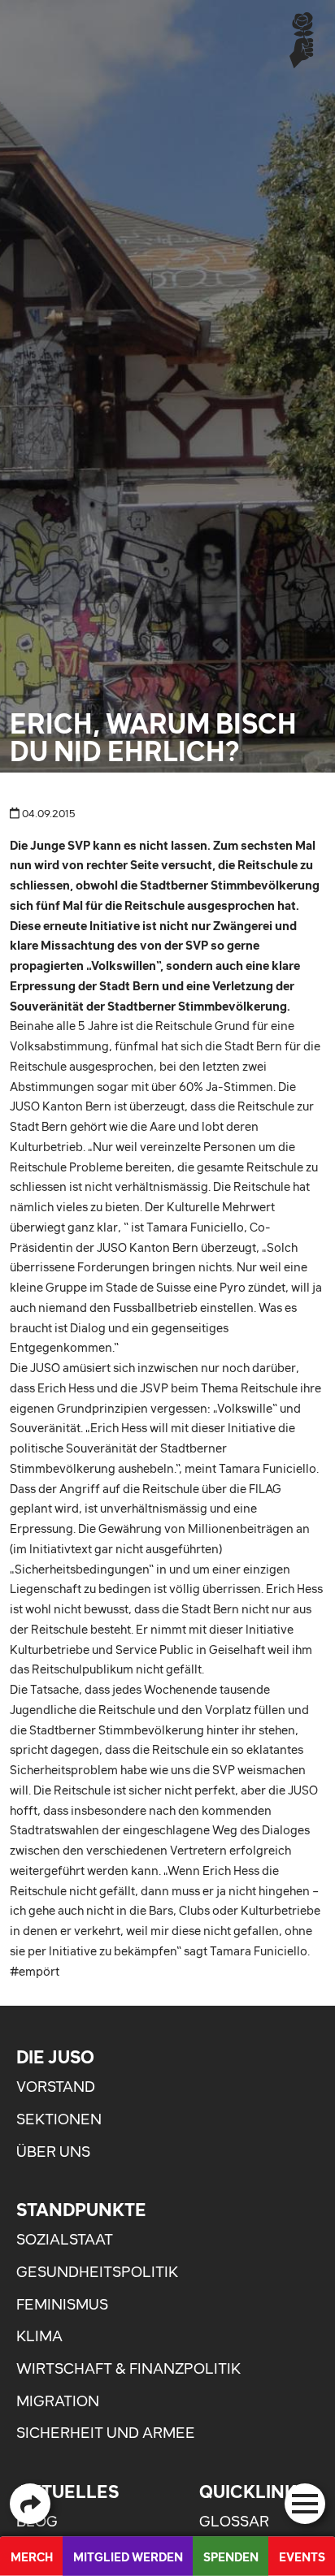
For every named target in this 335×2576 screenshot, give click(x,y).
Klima (39, 2336)
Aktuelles (67, 2492)
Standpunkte (81, 2210)
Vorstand (56, 2087)
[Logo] (302, 39)
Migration (58, 2401)
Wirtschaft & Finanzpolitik (128, 2368)
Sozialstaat (65, 2239)
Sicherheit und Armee (106, 2433)
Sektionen (59, 2119)
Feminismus (62, 2304)
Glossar (234, 2521)
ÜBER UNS (53, 2152)
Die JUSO (55, 2057)
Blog (37, 2521)
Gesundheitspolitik (97, 2272)
